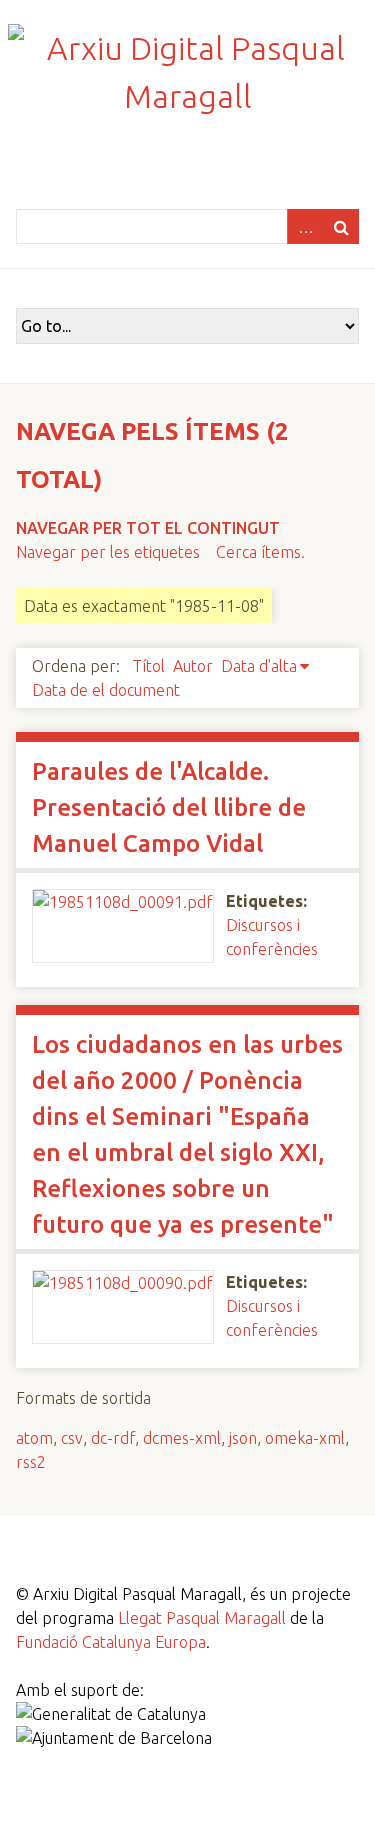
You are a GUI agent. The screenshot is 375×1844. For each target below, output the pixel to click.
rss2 (31, 1462)
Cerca (341, 226)
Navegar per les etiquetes (108, 552)
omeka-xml (305, 1438)
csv (72, 1438)
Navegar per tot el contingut (148, 528)
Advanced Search (305, 226)
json (243, 1438)
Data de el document (106, 690)
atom (34, 1438)
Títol (148, 666)
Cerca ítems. (260, 552)
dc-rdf (113, 1438)
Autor (193, 666)
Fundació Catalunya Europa (111, 1642)
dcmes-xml (182, 1438)
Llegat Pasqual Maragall (202, 1618)
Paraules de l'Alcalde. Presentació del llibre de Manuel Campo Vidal (169, 807)
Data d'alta (259, 666)
